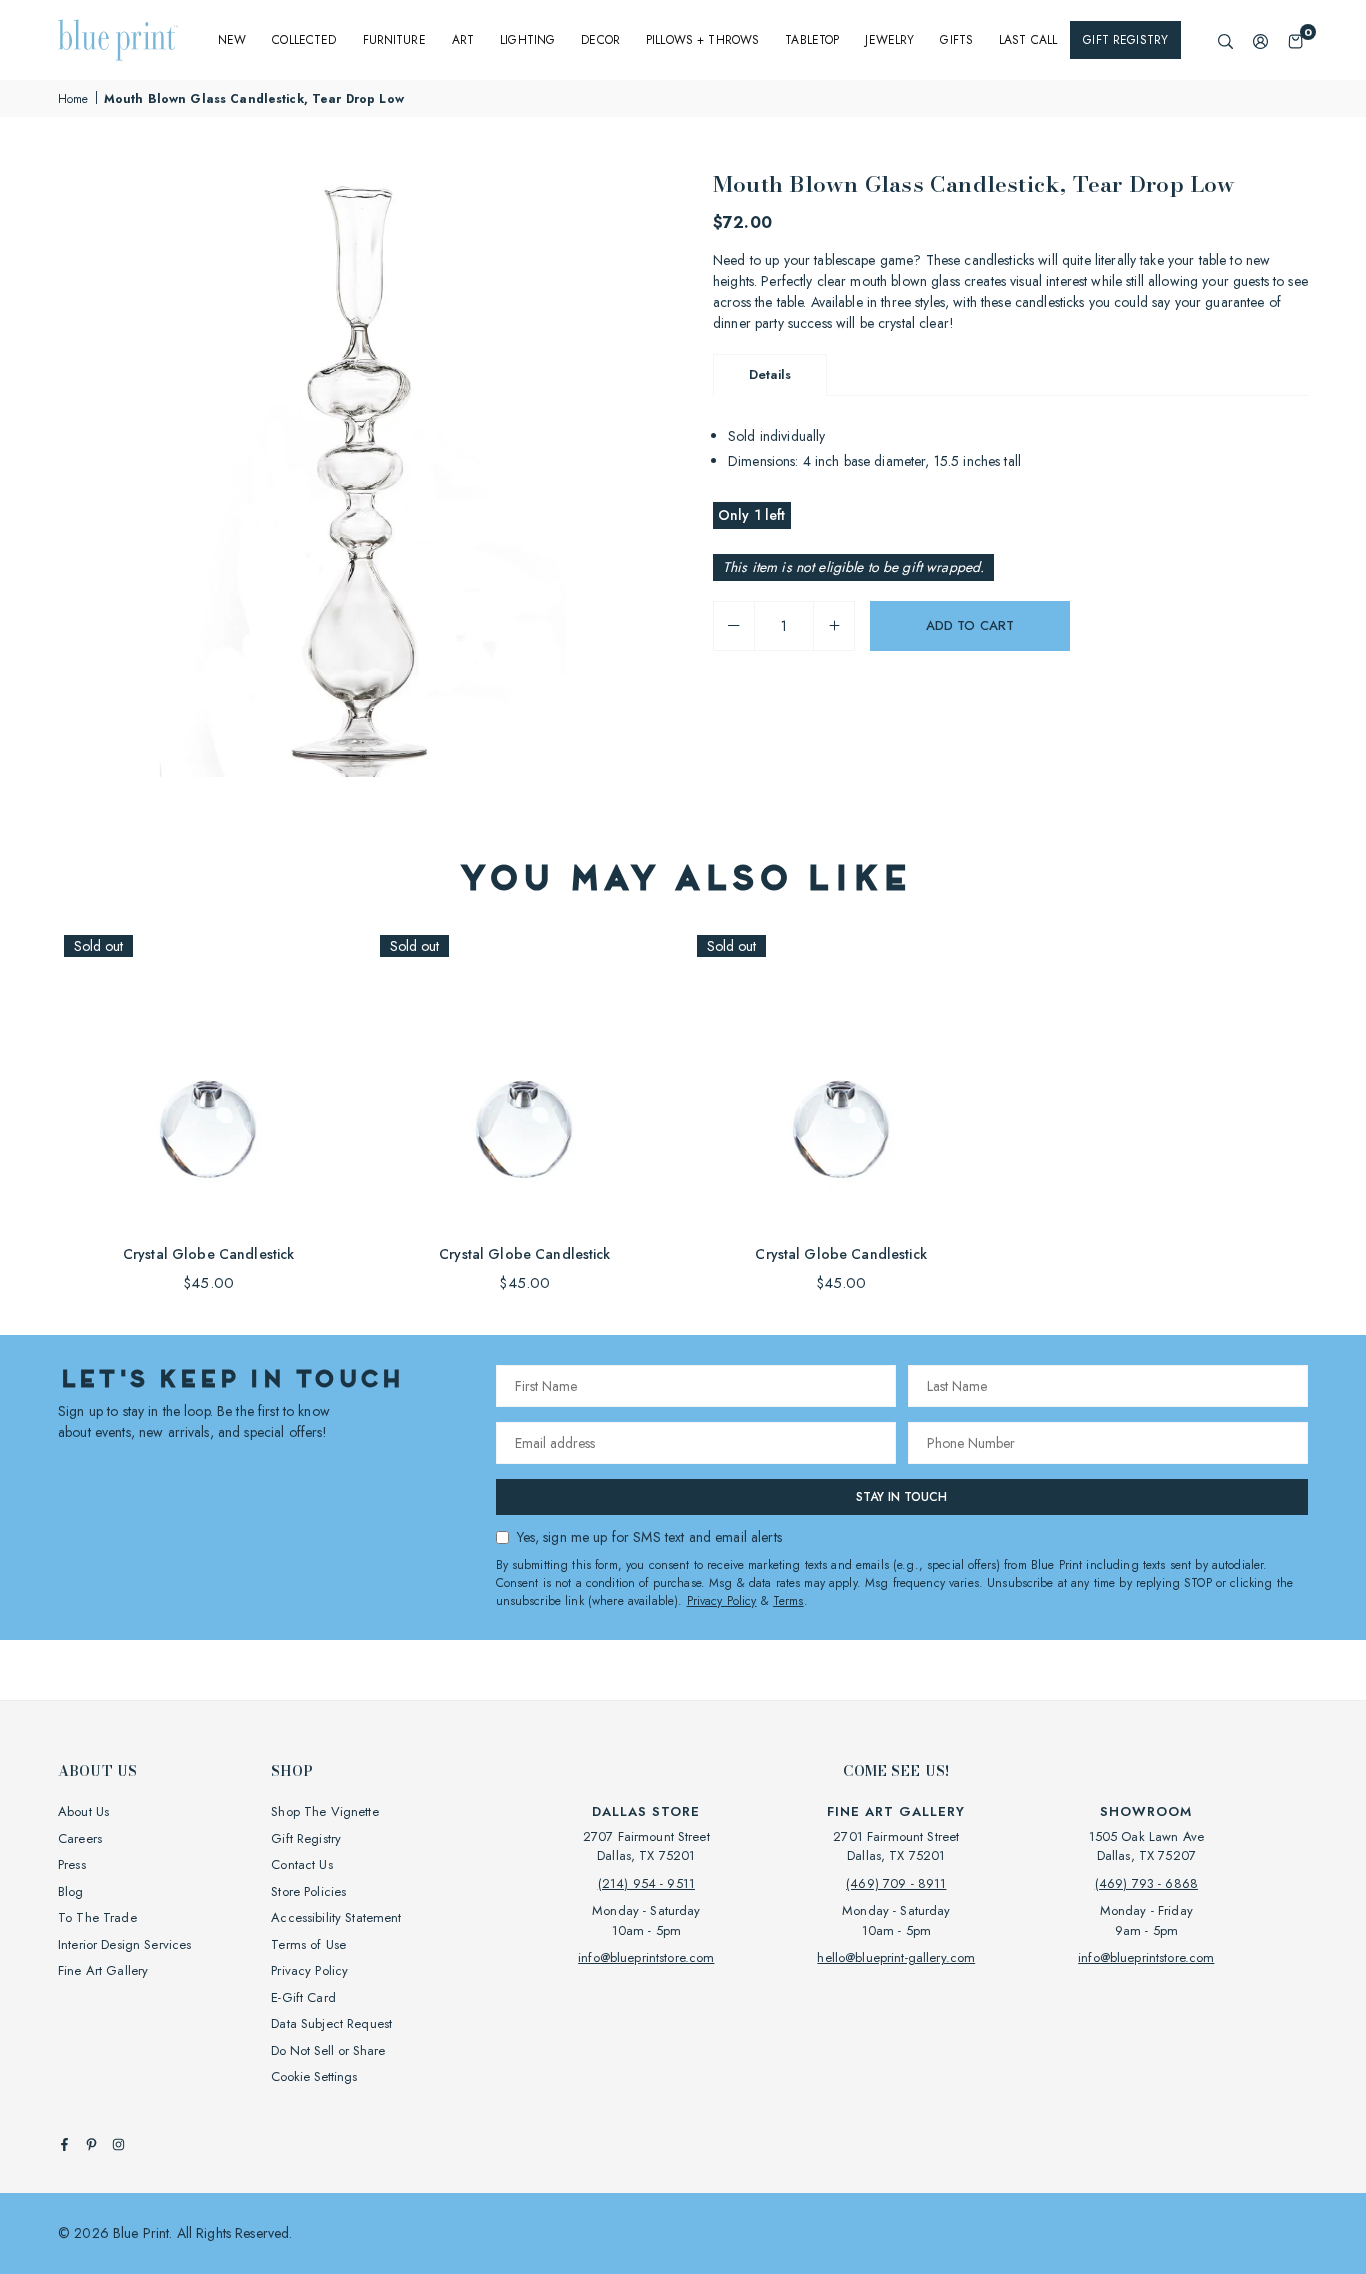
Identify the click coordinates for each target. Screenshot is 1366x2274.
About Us (83, 1811)
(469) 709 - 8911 (896, 1883)
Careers (80, 1838)
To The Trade (97, 1917)
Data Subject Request (331, 2023)
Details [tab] (770, 374)
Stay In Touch (901, 1497)
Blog (71, 1891)
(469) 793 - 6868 (1146, 1883)
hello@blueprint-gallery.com (896, 1957)
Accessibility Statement (336, 1917)
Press (72, 1864)
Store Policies (308, 1891)
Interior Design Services (124, 1944)
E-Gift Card (303, 1997)
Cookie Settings (314, 2076)
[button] (1295, 40)
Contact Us (301, 1864)
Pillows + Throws (702, 40)
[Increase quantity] (834, 626)
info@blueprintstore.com (646, 1957)
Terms (788, 1601)
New (232, 40)
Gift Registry (1125, 40)
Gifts (956, 40)
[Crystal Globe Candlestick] (208, 1079)
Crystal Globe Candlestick (209, 1254)
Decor (600, 40)
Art (463, 40)
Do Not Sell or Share (328, 2050)
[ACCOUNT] (1260, 40)
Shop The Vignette (324, 1811)
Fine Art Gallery (103, 1970)
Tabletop (812, 40)
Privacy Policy (722, 1601)
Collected (304, 40)
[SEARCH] (1225, 40)
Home (73, 99)
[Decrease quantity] (734, 626)
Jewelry (889, 40)
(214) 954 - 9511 (646, 1883)
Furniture (394, 40)
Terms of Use (308, 1944)
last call (1028, 40)
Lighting (527, 40)
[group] (363, 472)
